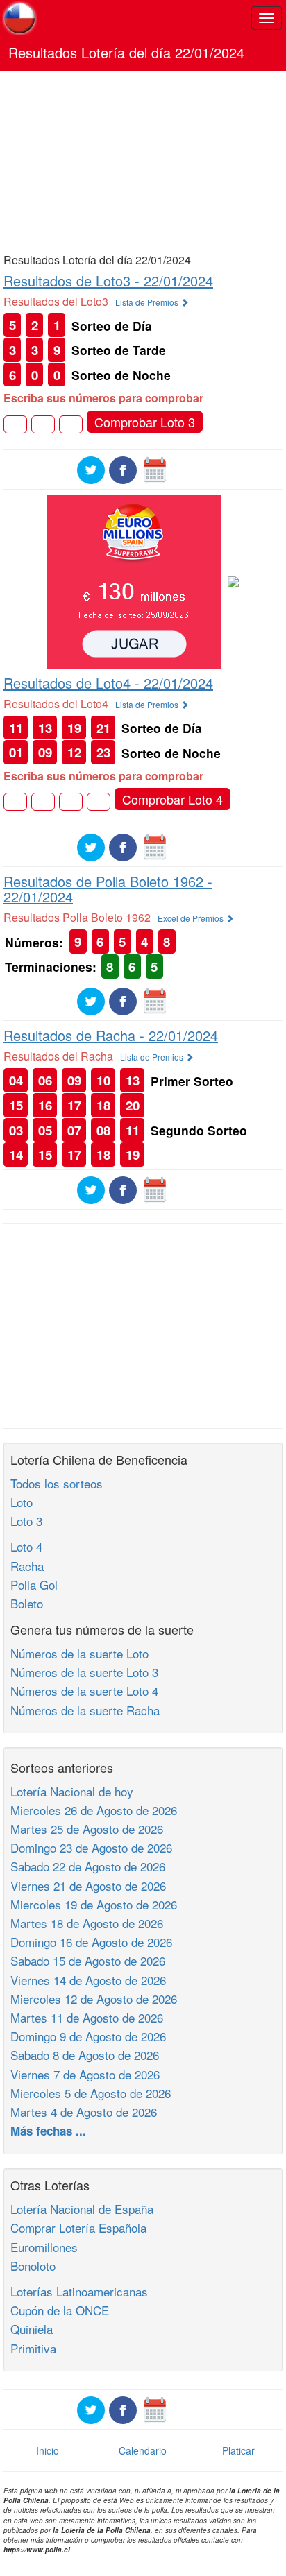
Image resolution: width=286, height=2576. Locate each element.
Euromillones (44, 2247)
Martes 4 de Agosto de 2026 (84, 2112)
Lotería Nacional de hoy (72, 1791)
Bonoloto (33, 2266)
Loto (22, 1502)
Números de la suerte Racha (85, 1710)
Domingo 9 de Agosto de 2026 (88, 2036)
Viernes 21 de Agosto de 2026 (88, 1886)
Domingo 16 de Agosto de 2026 (91, 1942)
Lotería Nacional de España (82, 2209)
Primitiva (33, 2348)
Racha (27, 1566)
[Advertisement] (143, 161)
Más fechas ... (48, 2131)
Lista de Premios (148, 302)
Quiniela (32, 2329)
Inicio (48, 2450)
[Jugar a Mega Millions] (134, 581)
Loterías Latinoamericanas (79, 2291)
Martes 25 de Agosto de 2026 (87, 1829)
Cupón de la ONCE (60, 2310)
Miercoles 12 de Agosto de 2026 (94, 1999)
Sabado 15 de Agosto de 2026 (88, 1960)
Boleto (27, 1603)
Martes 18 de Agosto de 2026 (87, 1923)
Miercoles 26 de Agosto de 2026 (94, 1810)
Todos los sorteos (57, 1483)
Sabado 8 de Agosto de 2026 (85, 2055)
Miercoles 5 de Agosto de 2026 (91, 2093)
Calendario (143, 2450)
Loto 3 (26, 1521)
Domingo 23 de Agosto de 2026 (91, 1847)
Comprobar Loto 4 (173, 799)
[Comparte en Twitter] (91, 469)
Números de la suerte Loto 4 (84, 1691)
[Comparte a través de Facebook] (123, 469)
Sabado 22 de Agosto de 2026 (88, 1866)
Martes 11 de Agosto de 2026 (87, 2017)
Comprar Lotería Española (78, 2227)
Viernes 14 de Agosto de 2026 (88, 1980)
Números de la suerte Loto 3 (84, 1672)
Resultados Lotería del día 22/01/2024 (126, 52)
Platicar (238, 2450)
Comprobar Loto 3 (145, 422)
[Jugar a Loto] (233, 581)
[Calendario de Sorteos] (155, 469)
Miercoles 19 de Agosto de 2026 (94, 1904)
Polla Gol (34, 1585)
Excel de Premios (192, 918)
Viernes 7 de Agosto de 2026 (85, 2074)
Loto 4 (26, 1546)
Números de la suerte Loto (79, 1653)
